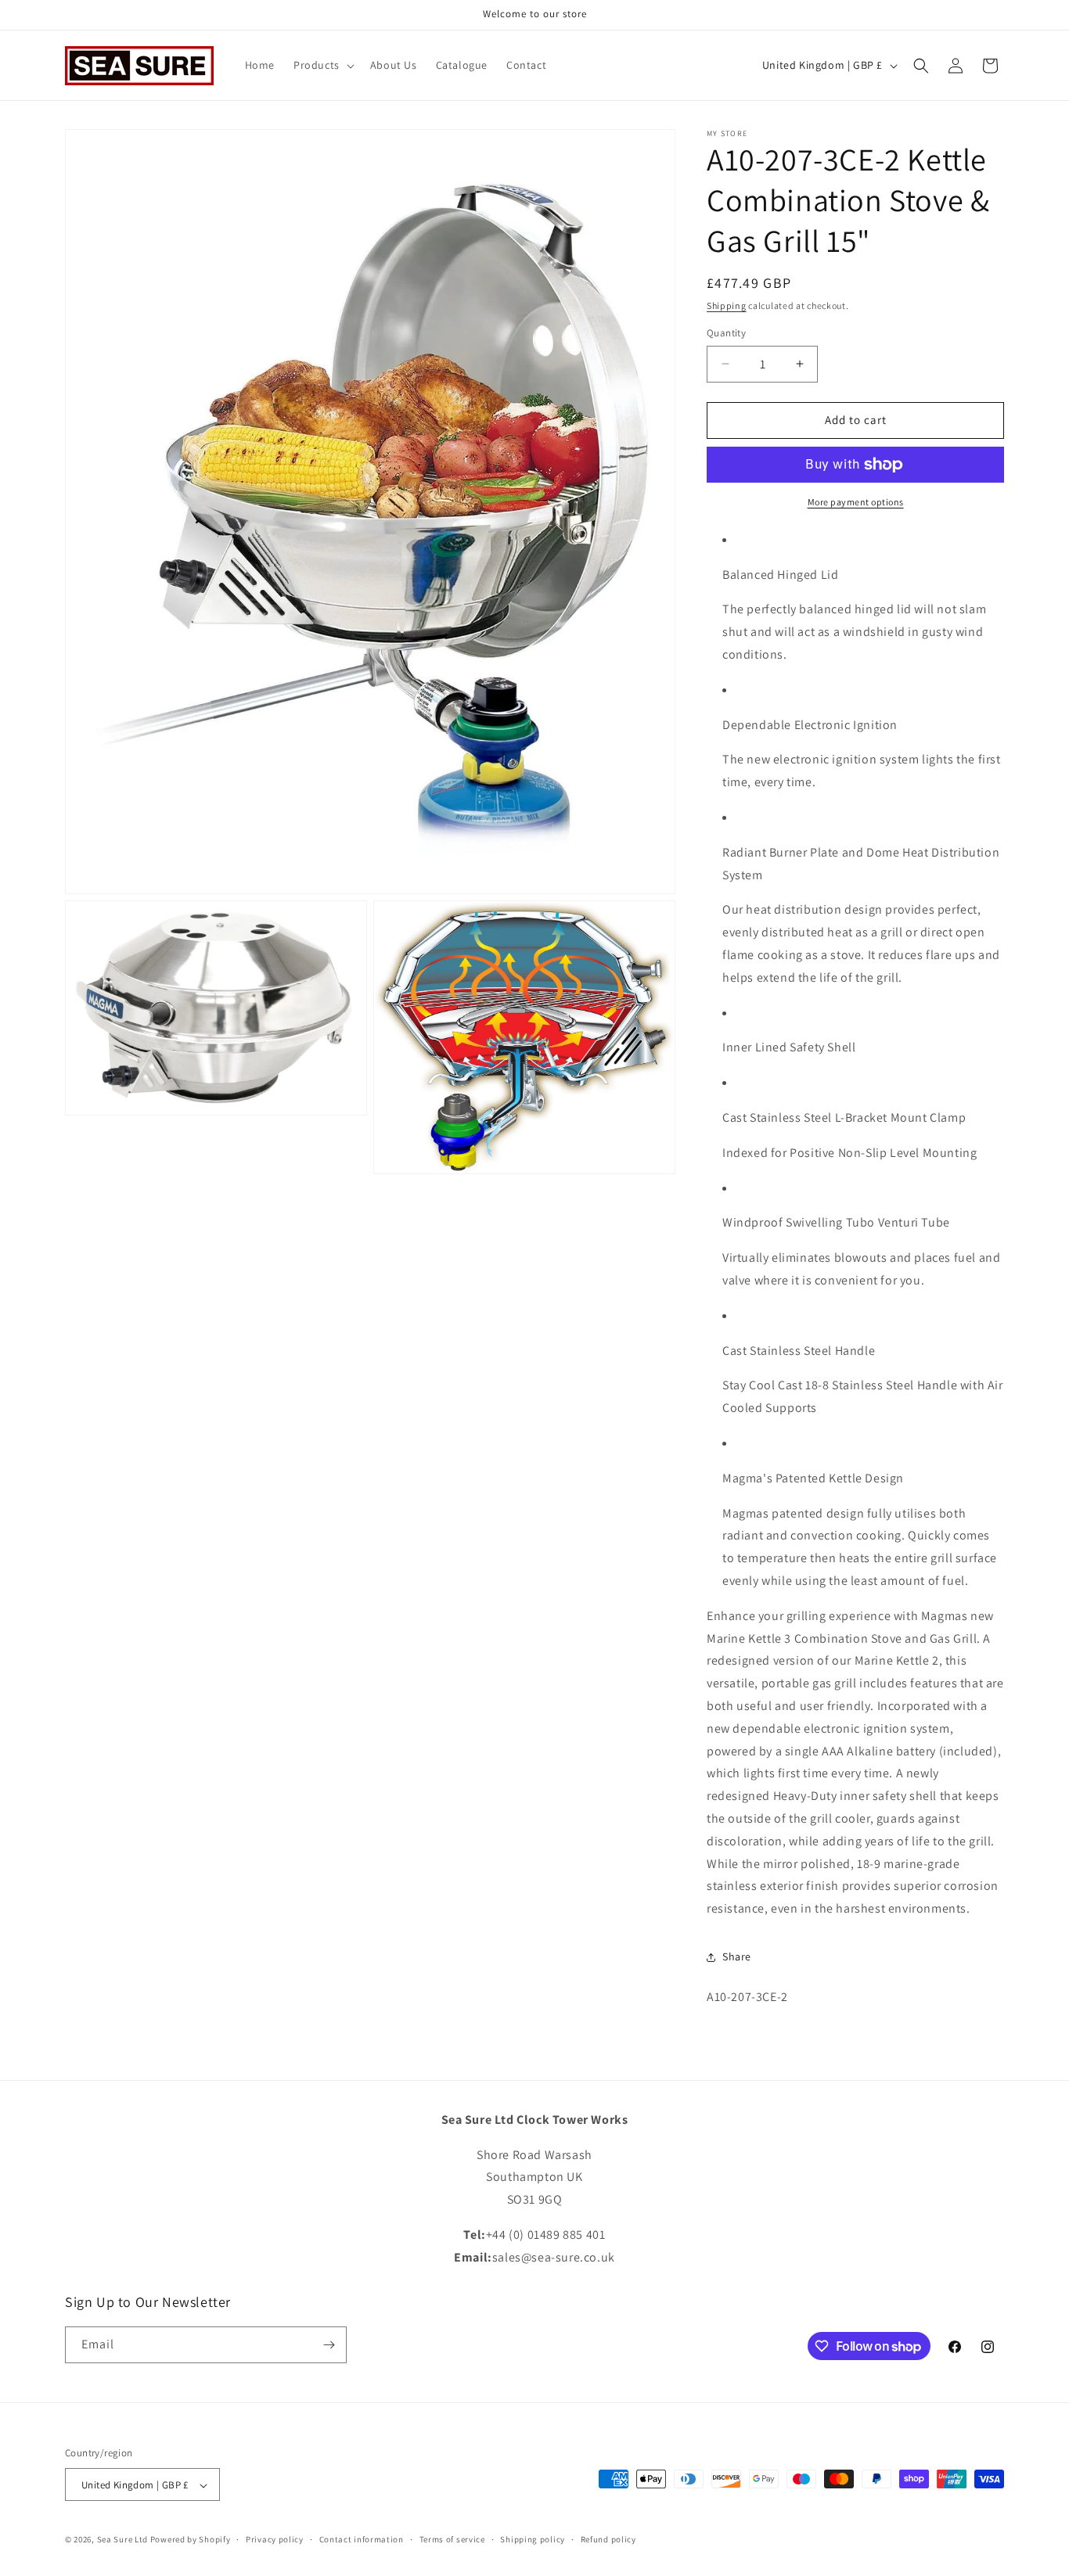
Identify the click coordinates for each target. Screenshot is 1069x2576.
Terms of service (452, 2539)
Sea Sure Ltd (122, 2540)
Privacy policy (275, 2539)
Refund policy (608, 2539)
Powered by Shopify (191, 2540)
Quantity (726, 333)
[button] (322, 65)
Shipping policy (533, 2539)
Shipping (727, 305)
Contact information (362, 2539)
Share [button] (737, 1956)
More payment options (856, 502)
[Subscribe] (329, 2345)
